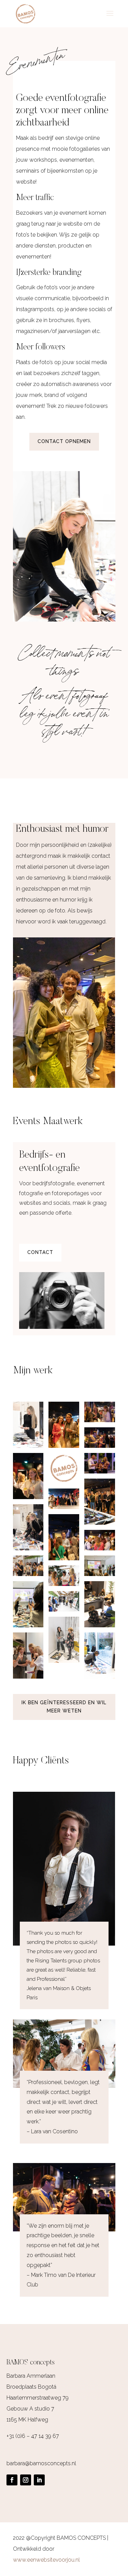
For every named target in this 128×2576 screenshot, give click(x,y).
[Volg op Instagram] (26, 2480)
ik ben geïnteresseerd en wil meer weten (64, 1707)
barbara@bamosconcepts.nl (41, 2463)
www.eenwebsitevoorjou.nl (46, 2560)
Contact (40, 1252)
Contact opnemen (64, 441)
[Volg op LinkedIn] (39, 2480)
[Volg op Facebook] (12, 2480)
